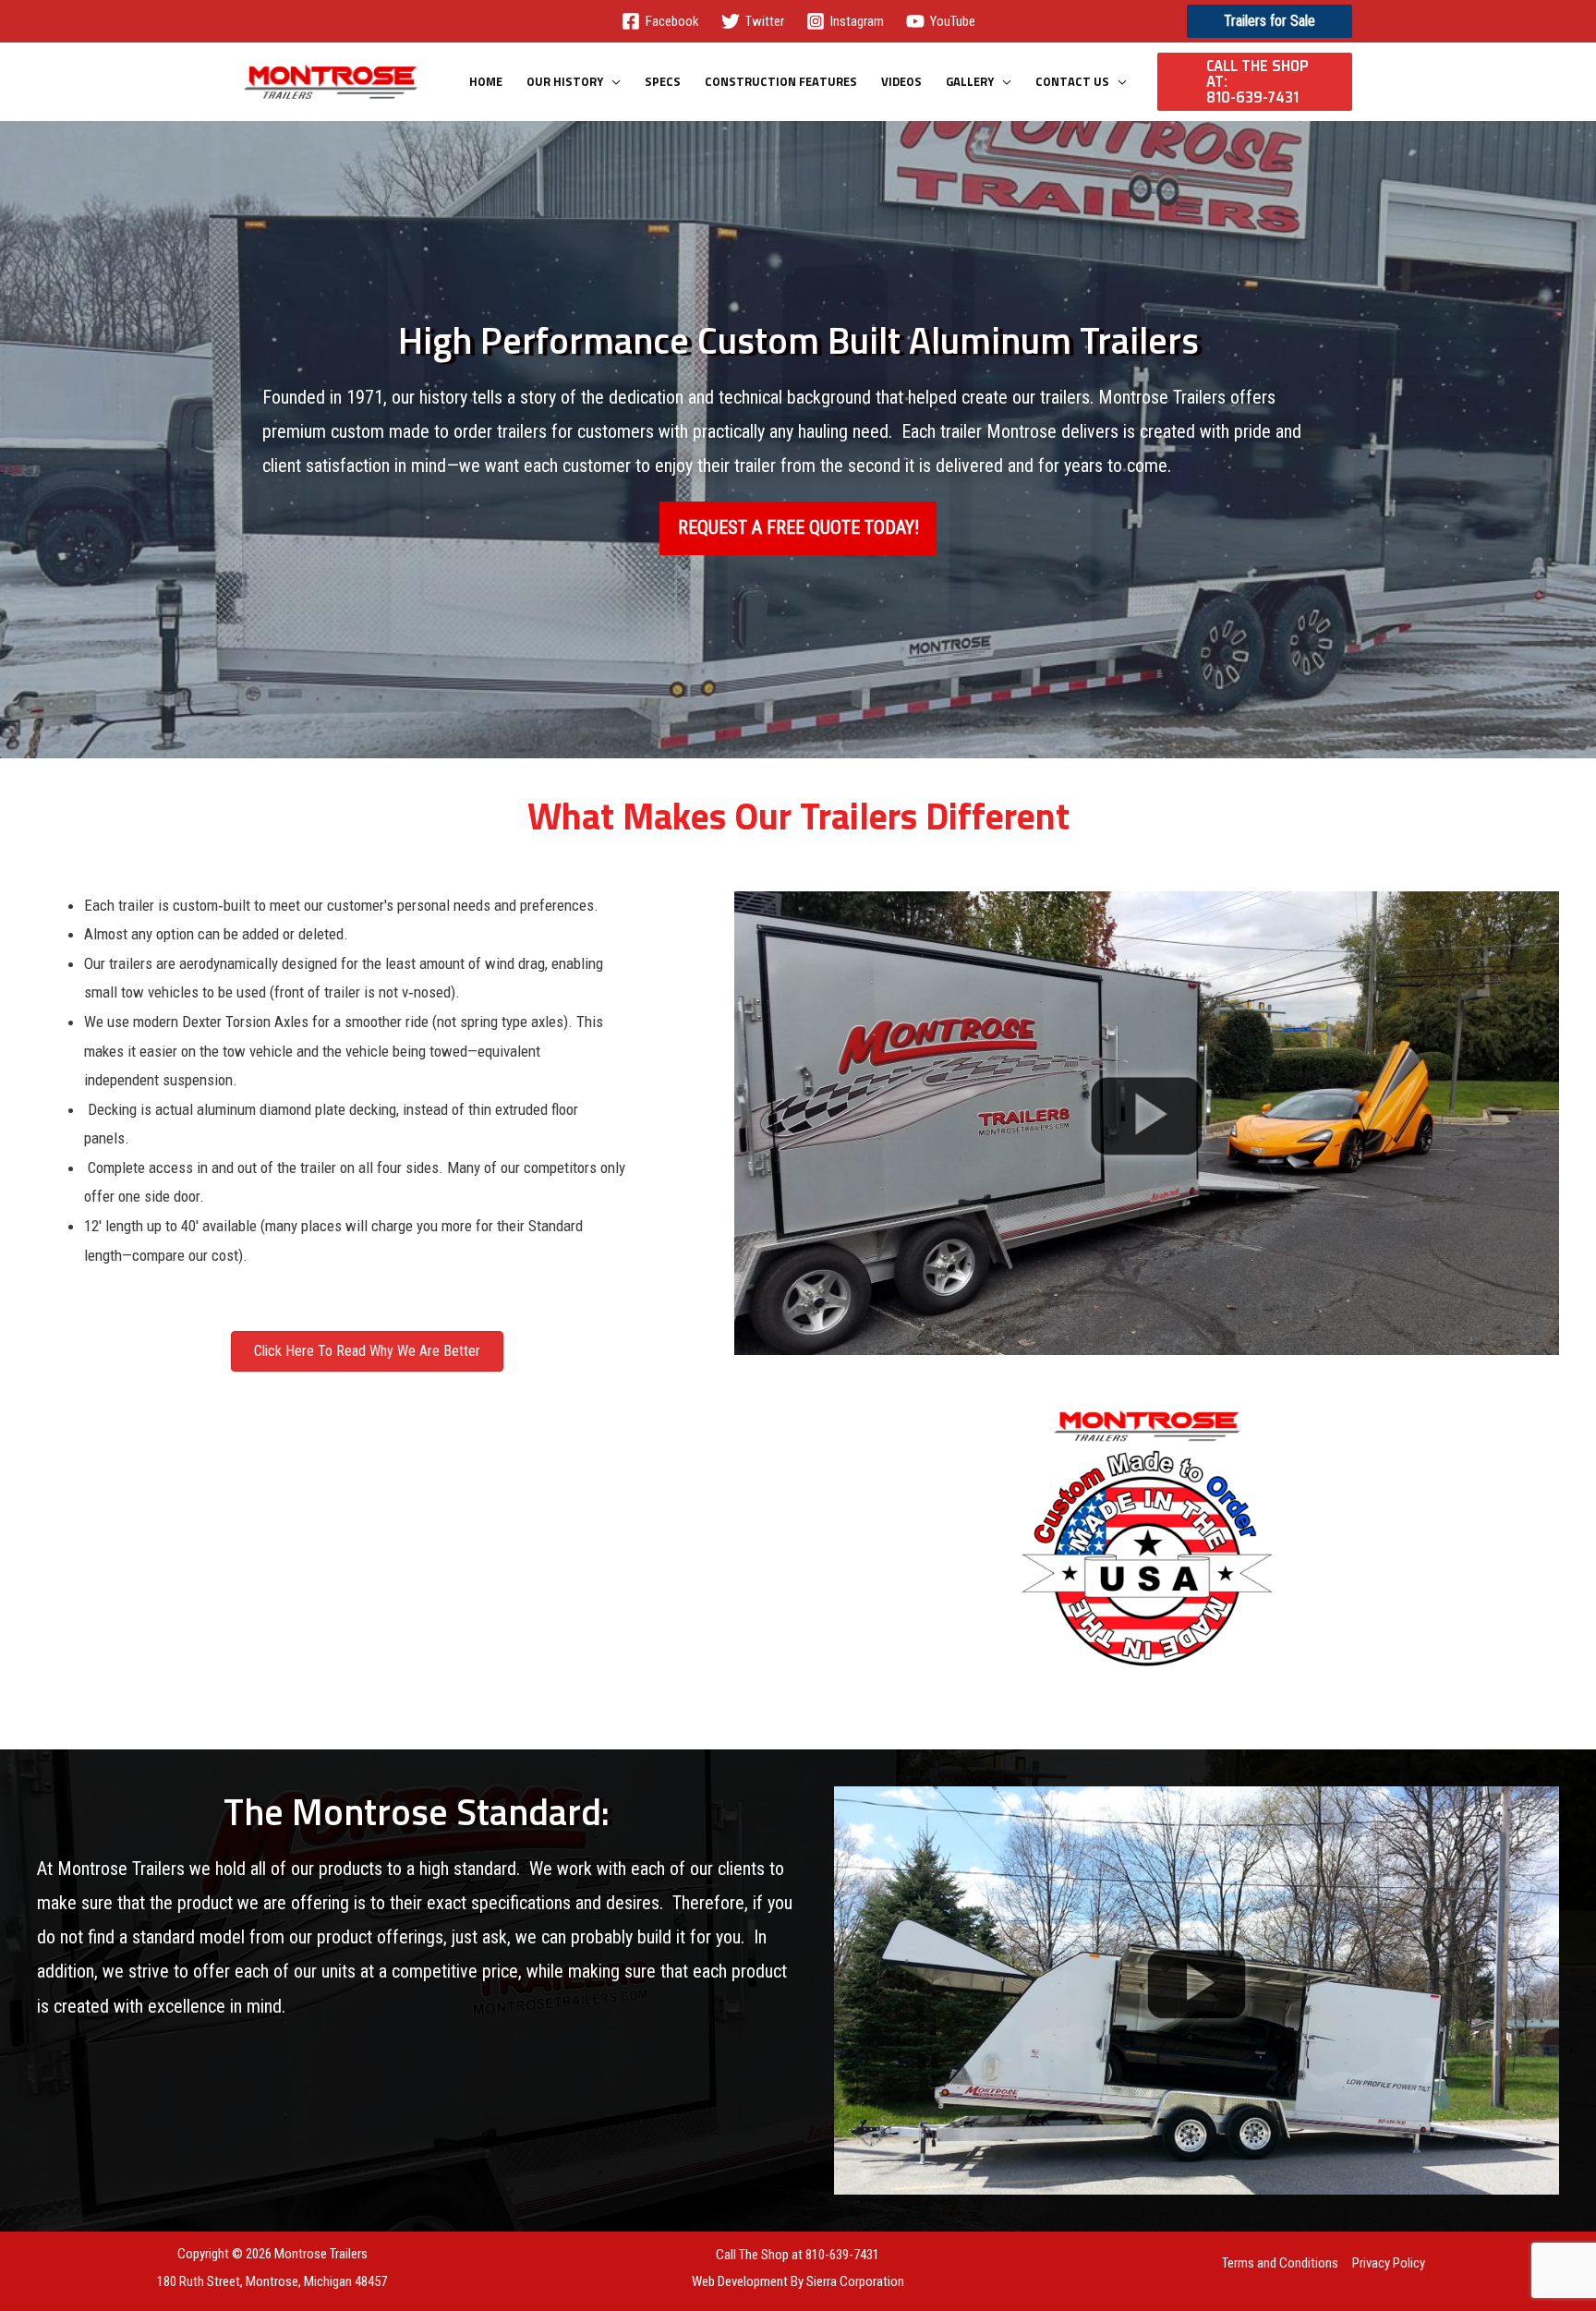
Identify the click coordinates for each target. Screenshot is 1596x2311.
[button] (1270, 21)
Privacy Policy (1389, 2263)
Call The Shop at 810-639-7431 (798, 2255)
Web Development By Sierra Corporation (798, 2281)
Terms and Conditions (1280, 2263)
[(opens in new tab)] (1147, 1122)
